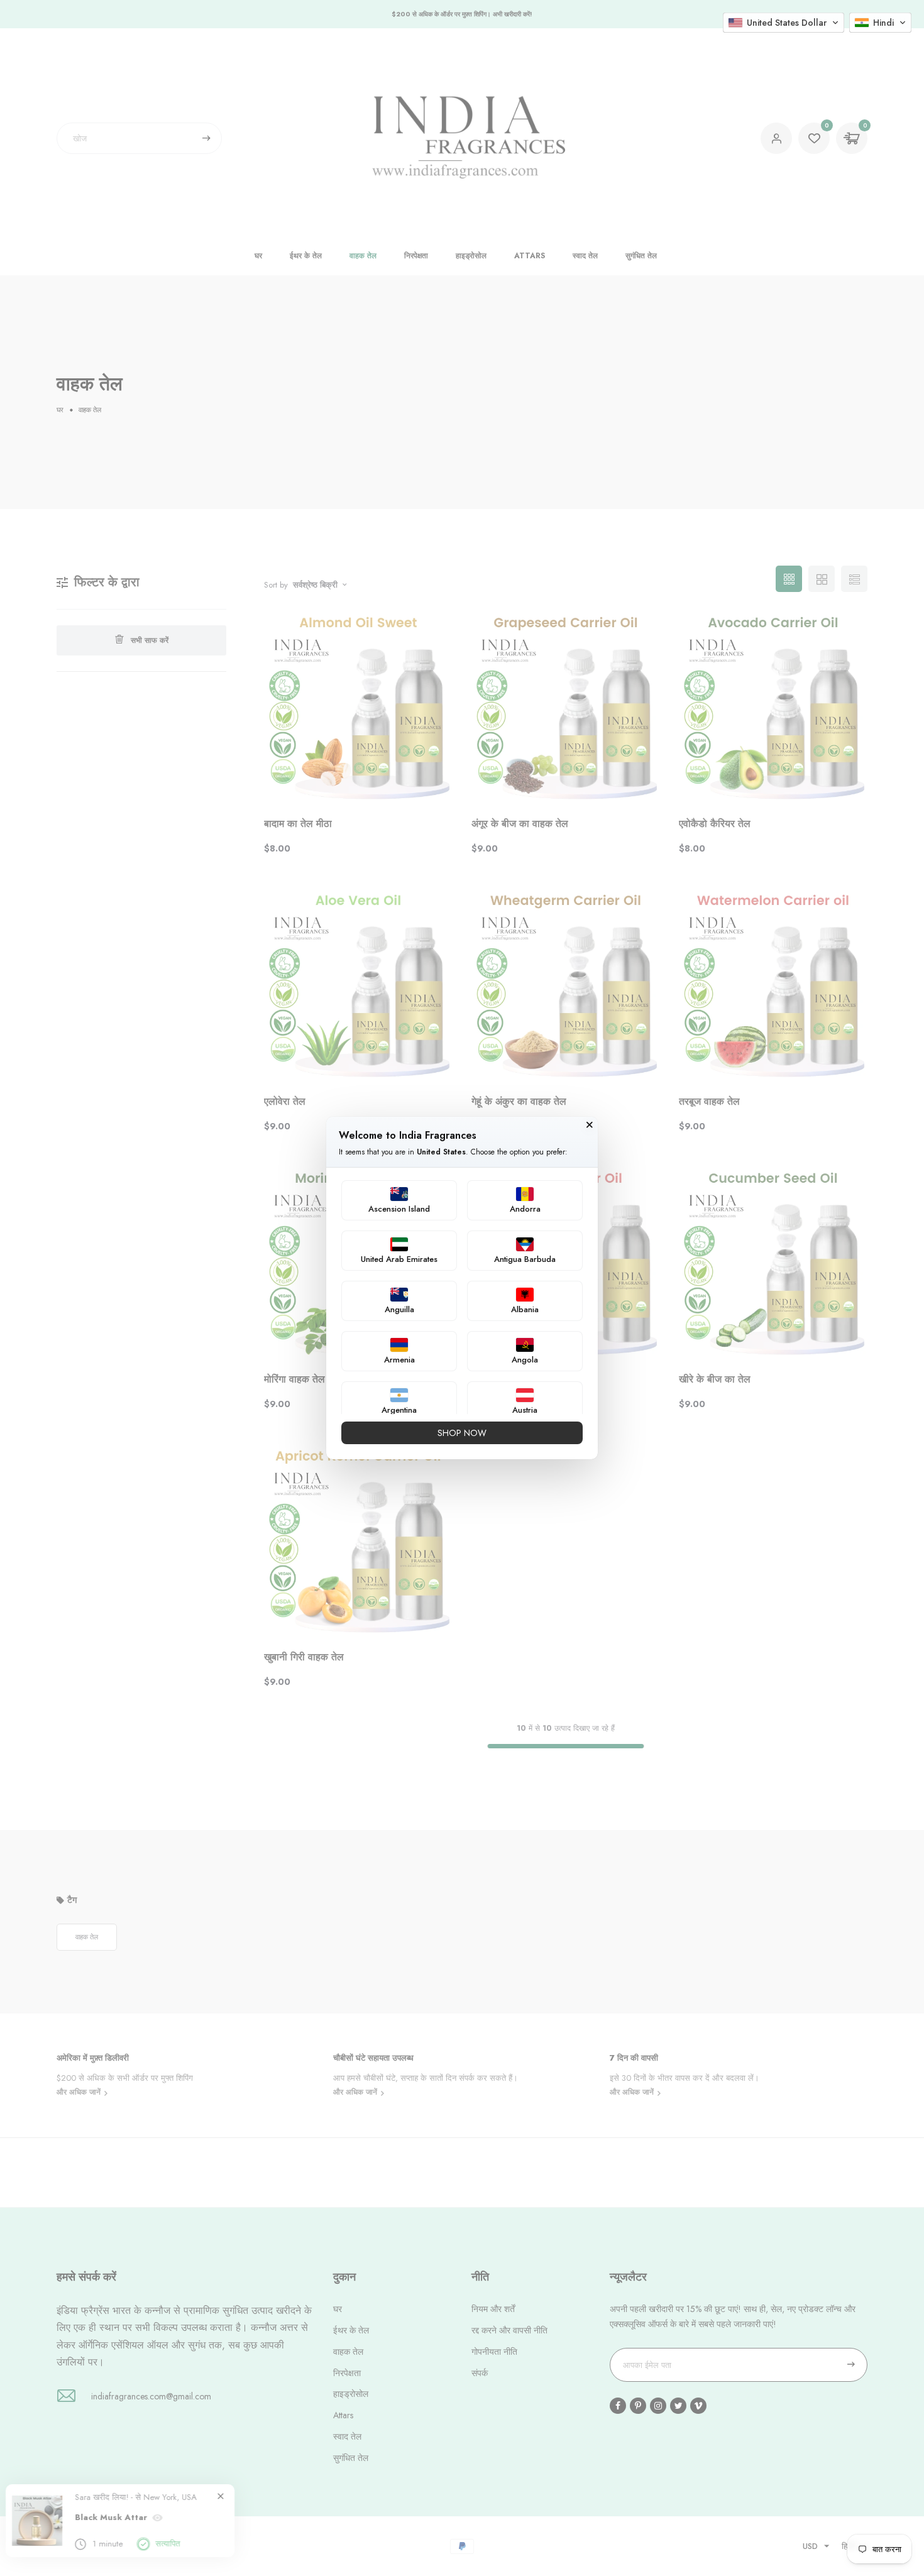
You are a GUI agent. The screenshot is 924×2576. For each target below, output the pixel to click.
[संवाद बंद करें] (590, 1120)
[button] (784, 23)
